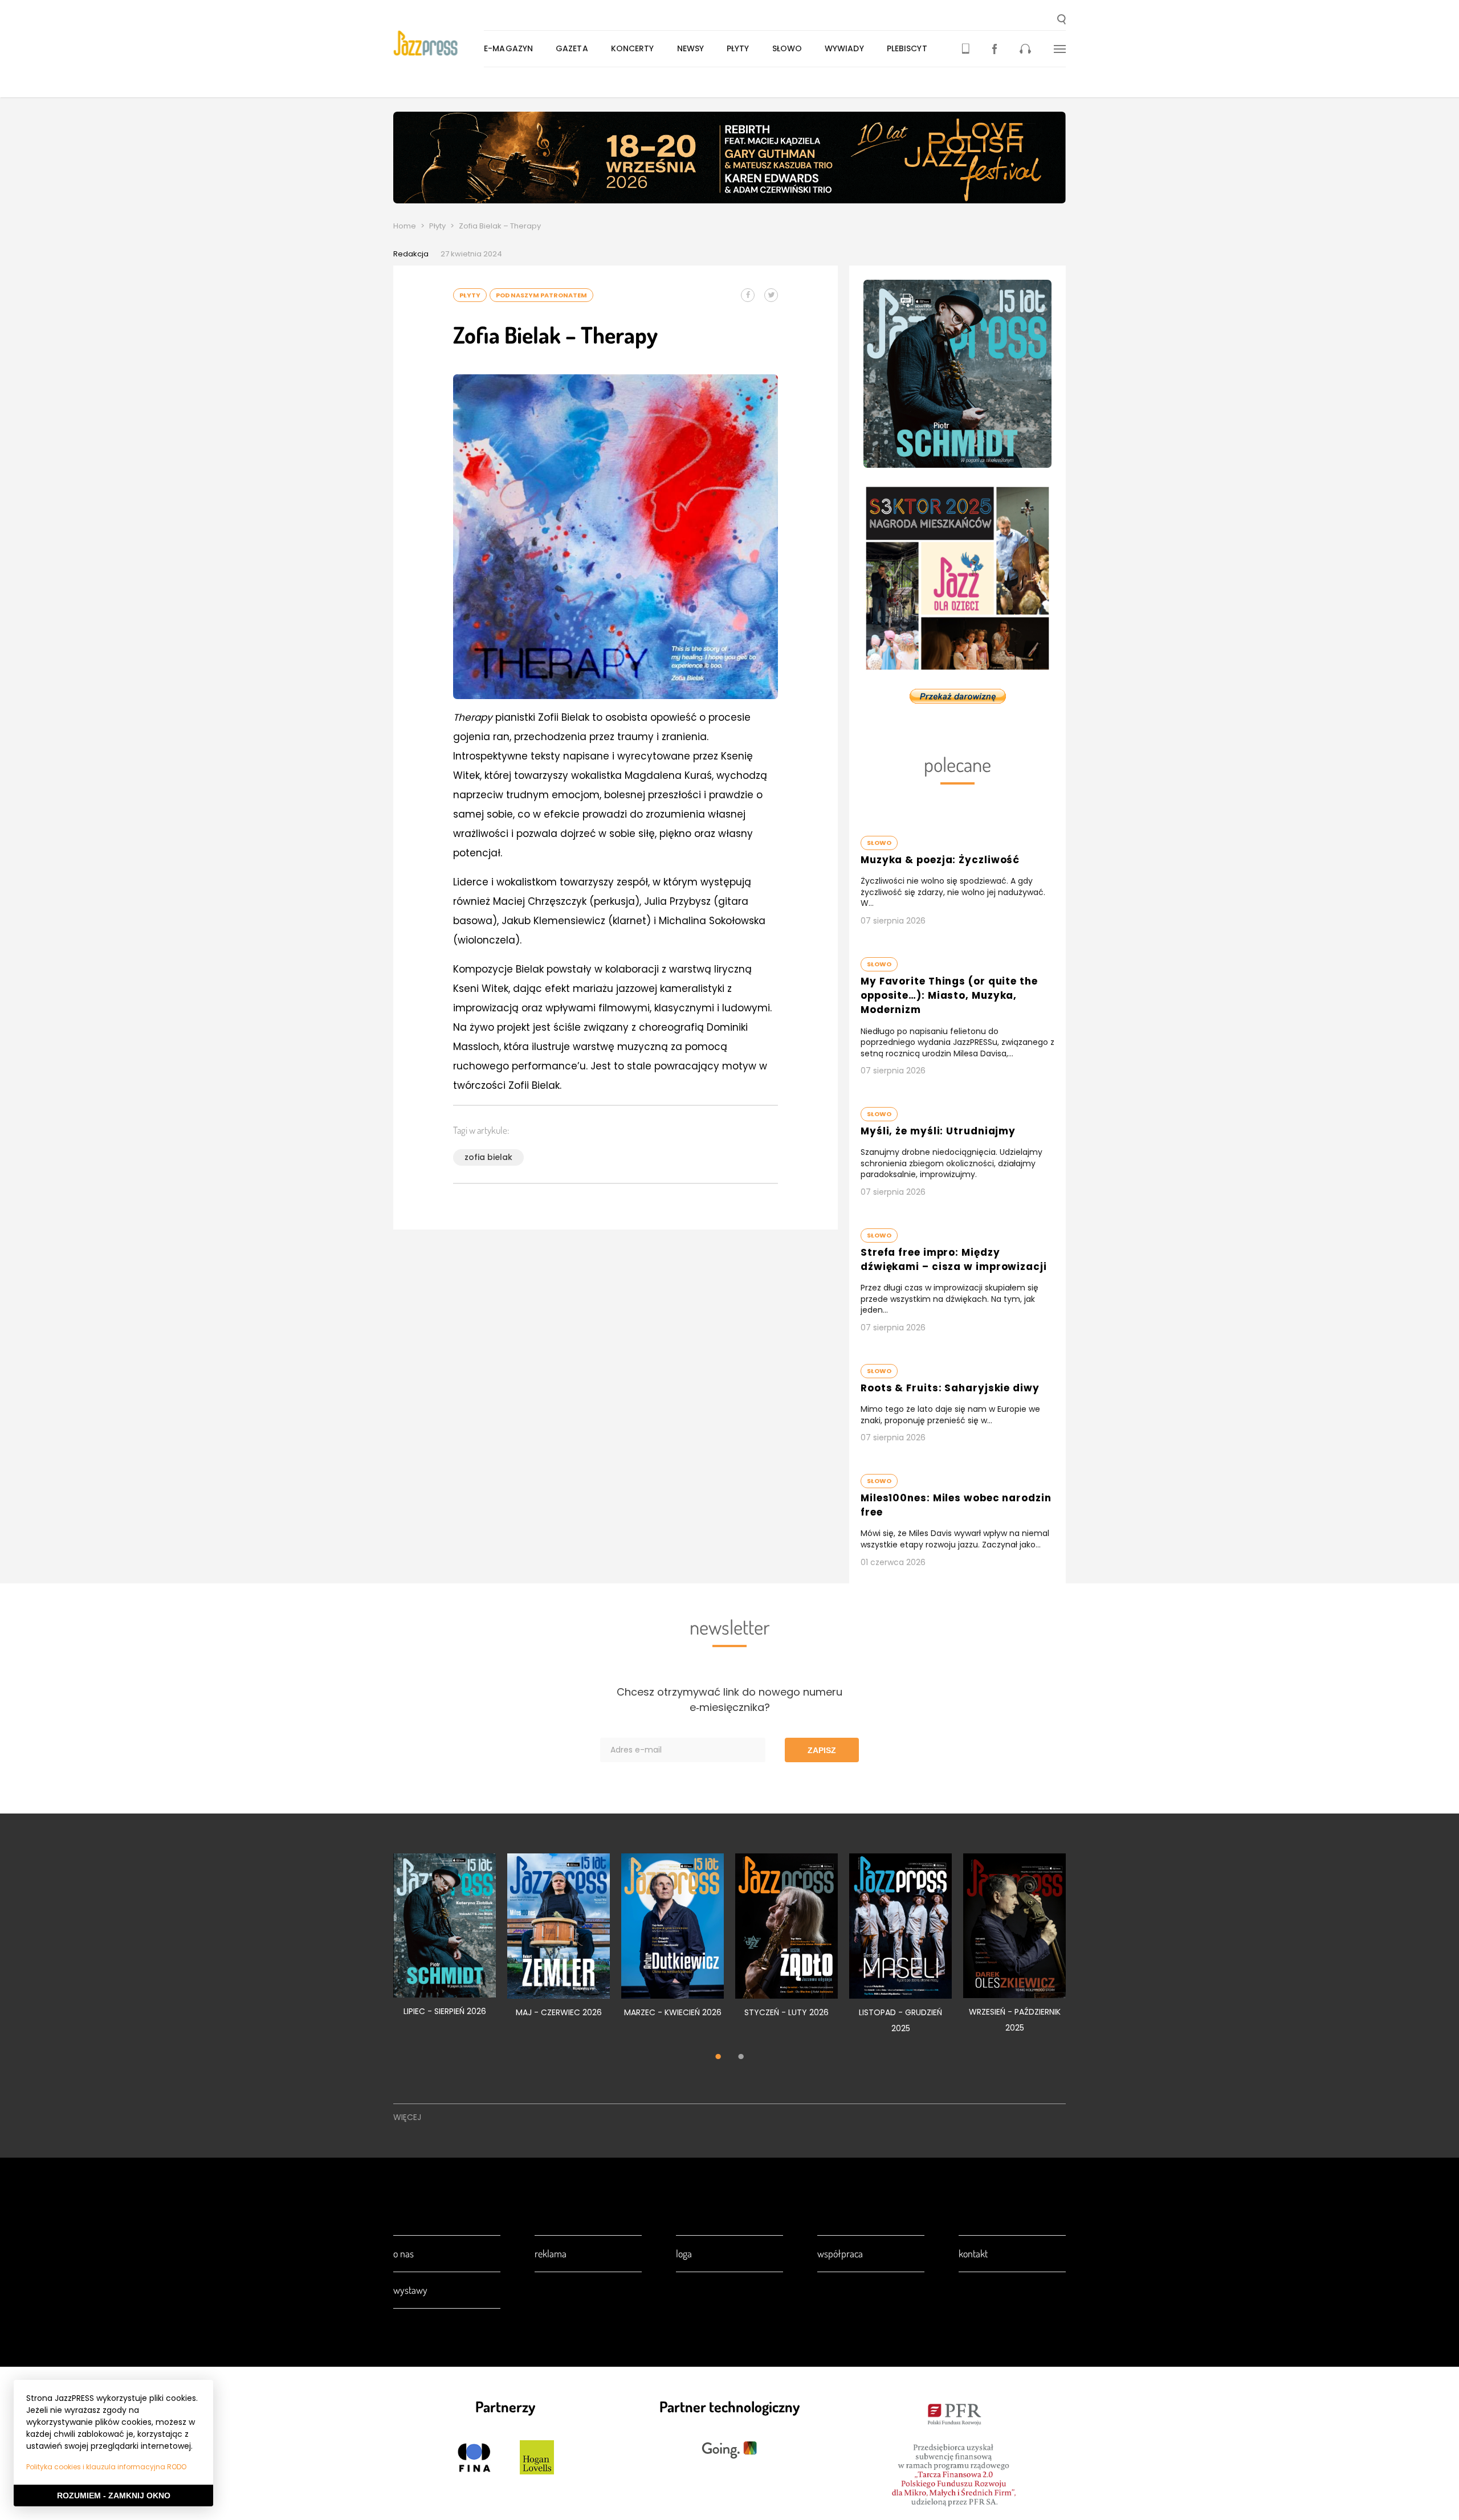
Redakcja (411, 254)
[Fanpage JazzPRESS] (995, 49)
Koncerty (633, 48)
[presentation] (439, 43)
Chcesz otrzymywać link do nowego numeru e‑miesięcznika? (729, 1700)
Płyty (738, 48)
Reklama (551, 2253)
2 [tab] (741, 2058)
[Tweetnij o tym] (771, 295)
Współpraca (840, 2253)
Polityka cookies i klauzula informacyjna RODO (106, 2467)
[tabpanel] (445, 1941)
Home (405, 226)
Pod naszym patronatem (541, 295)
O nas (404, 2253)
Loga (684, 2253)
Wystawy (410, 2290)
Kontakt (973, 2253)
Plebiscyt (907, 48)
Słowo (787, 48)
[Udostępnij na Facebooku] (748, 295)
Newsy (691, 48)
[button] (1061, 21)
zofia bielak (488, 1157)
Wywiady (844, 48)
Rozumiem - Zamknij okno (114, 2496)
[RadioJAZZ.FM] (1025, 49)
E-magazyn (508, 48)
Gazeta (572, 48)
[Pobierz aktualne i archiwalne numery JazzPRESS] (966, 49)
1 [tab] (718, 2058)
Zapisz (822, 1750)
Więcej (407, 2117)
